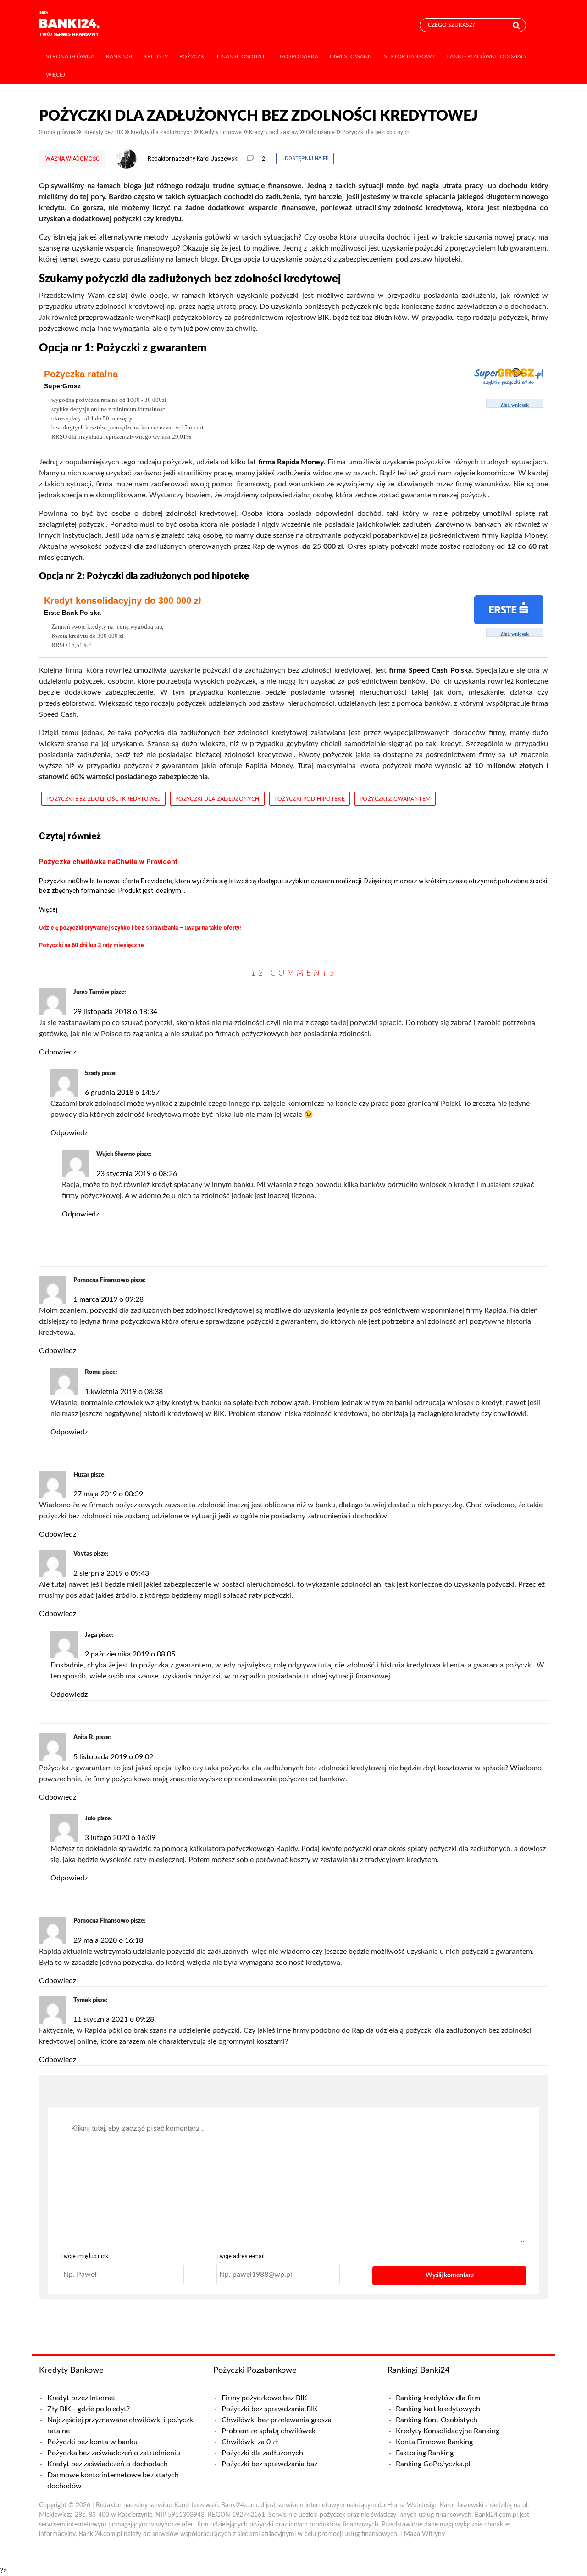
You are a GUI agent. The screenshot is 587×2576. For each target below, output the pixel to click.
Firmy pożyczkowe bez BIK (264, 2398)
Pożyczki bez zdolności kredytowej (103, 799)
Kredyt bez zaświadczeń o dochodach (108, 2464)
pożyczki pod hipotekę (310, 799)
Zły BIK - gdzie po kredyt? (89, 2409)
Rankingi (119, 56)
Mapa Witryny (424, 2534)
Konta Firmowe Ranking (434, 2442)
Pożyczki (192, 56)
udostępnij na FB (305, 159)
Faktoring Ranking (425, 2453)
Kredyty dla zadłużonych (162, 132)
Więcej (55, 75)
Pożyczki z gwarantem (395, 799)
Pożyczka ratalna (81, 374)
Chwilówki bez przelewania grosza (277, 2420)
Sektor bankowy (409, 56)
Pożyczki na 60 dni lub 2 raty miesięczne (91, 945)
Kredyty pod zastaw (274, 132)
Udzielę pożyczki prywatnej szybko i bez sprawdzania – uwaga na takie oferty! (140, 928)
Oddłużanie (321, 132)
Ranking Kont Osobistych (437, 2420)
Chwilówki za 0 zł (250, 2442)
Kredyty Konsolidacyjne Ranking (448, 2431)
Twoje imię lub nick (84, 2256)
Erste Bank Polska (72, 613)
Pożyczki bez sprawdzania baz (269, 2464)
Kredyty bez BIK (105, 132)
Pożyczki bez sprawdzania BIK (270, 2409)
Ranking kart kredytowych (438, 2409)
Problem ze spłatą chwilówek (269, 2431)
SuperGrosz (62, 386)
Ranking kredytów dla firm (438, 2398)
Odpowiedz (58, 1052)
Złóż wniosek (515, 405)
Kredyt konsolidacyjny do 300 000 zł (123, 601)
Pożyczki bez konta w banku (92, 2442)
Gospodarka (299, 56)
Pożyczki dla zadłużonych (262, 2453)
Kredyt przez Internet (81, 2398)
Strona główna (70, 56)
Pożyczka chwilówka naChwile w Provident (108, 862)
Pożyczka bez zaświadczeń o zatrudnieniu (114, 2453)
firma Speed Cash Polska (430, 670)
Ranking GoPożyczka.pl (433, 2464)
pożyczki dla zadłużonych (217, 799)
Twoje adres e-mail (241, 2256)
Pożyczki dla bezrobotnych (376, 132)
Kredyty (156, 56)
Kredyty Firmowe (222, 132)
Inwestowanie (351, 56)
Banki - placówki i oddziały (486, 56)
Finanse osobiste (243, 56)
